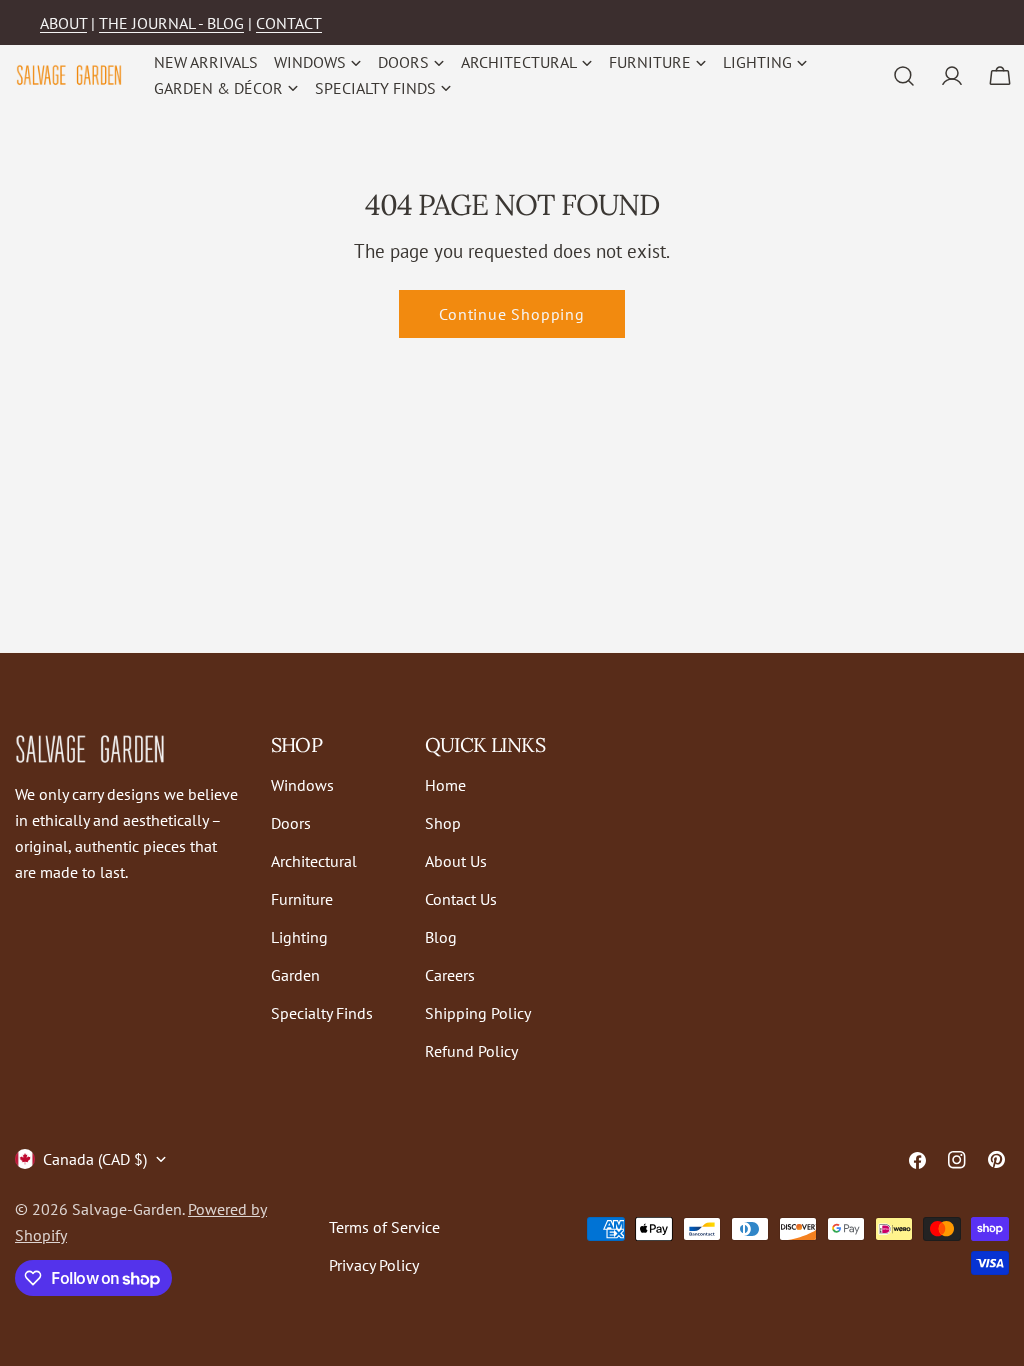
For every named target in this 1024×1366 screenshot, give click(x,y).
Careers (450, 975)
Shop (443, 823)
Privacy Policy (374, 1265)
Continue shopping (512, 314)
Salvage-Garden (127, 1209)
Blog (441, 937)
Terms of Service (384, 1227)
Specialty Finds (322, 1013)
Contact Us (461, 899)
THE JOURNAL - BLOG (171, 23)
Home (445, 785)
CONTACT (289, 23)
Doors (291, 823)
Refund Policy (471, 1051)
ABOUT (63, 23)
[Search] (904, 76)
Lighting (299, 937)
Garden (295, 975)
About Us (456, 861)
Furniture (302, 899)
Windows (302, 785)
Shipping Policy (478, 1013)
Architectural (314, 861)
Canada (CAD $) (95, 1159)
